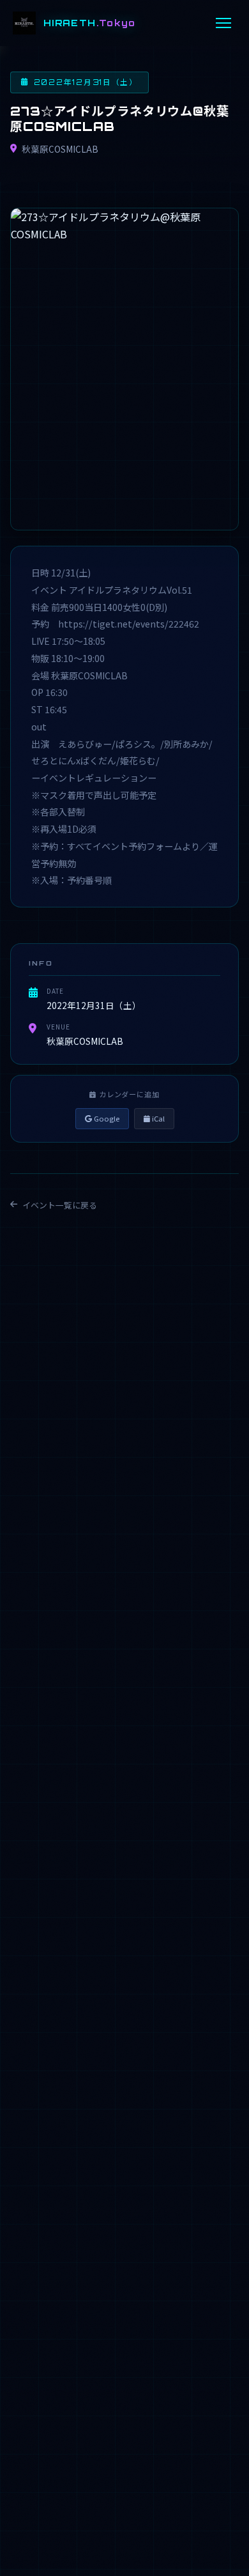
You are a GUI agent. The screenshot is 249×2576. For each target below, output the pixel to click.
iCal (157, 1118)
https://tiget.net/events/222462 (129, 624)
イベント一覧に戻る (60, 1205)
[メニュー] (223, 23)
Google (106, 1118)
